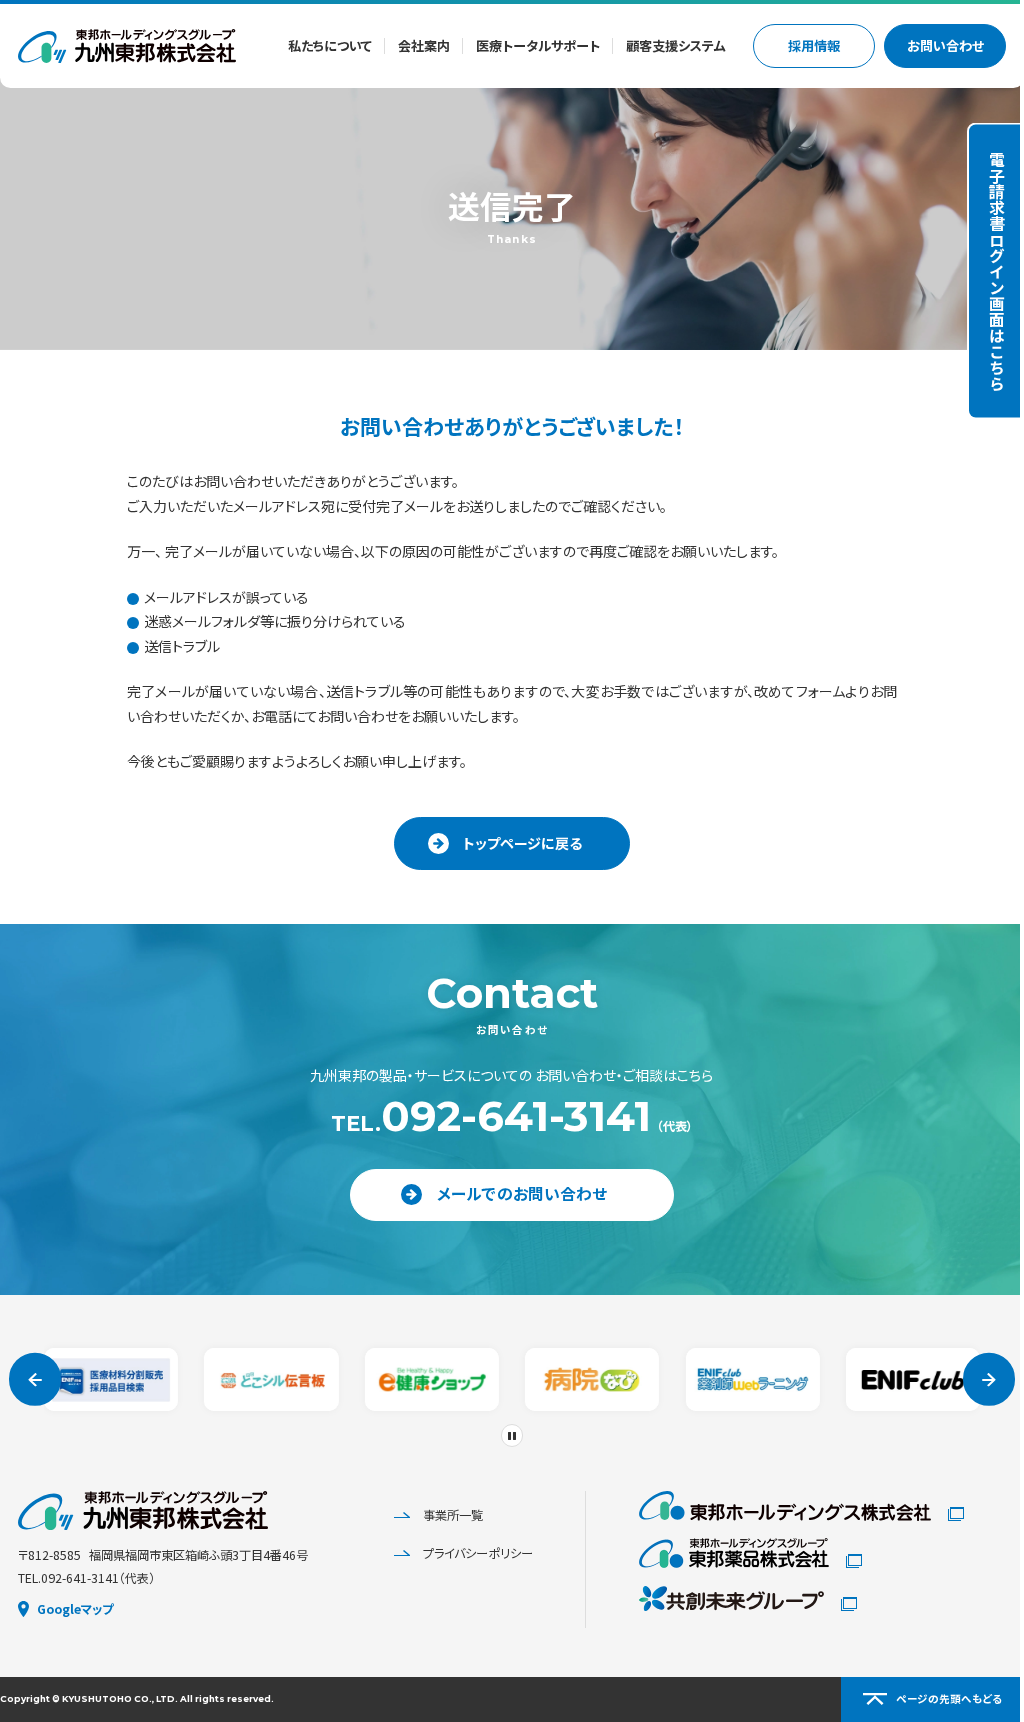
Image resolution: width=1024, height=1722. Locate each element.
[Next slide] (974, 1380)
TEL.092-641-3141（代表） (86, 1578)
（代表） (504, 1117)
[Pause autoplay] (504, 1435)
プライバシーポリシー (463, 1552)
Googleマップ (75, 1609)
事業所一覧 (438, 1515)
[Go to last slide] (35, 1380)
